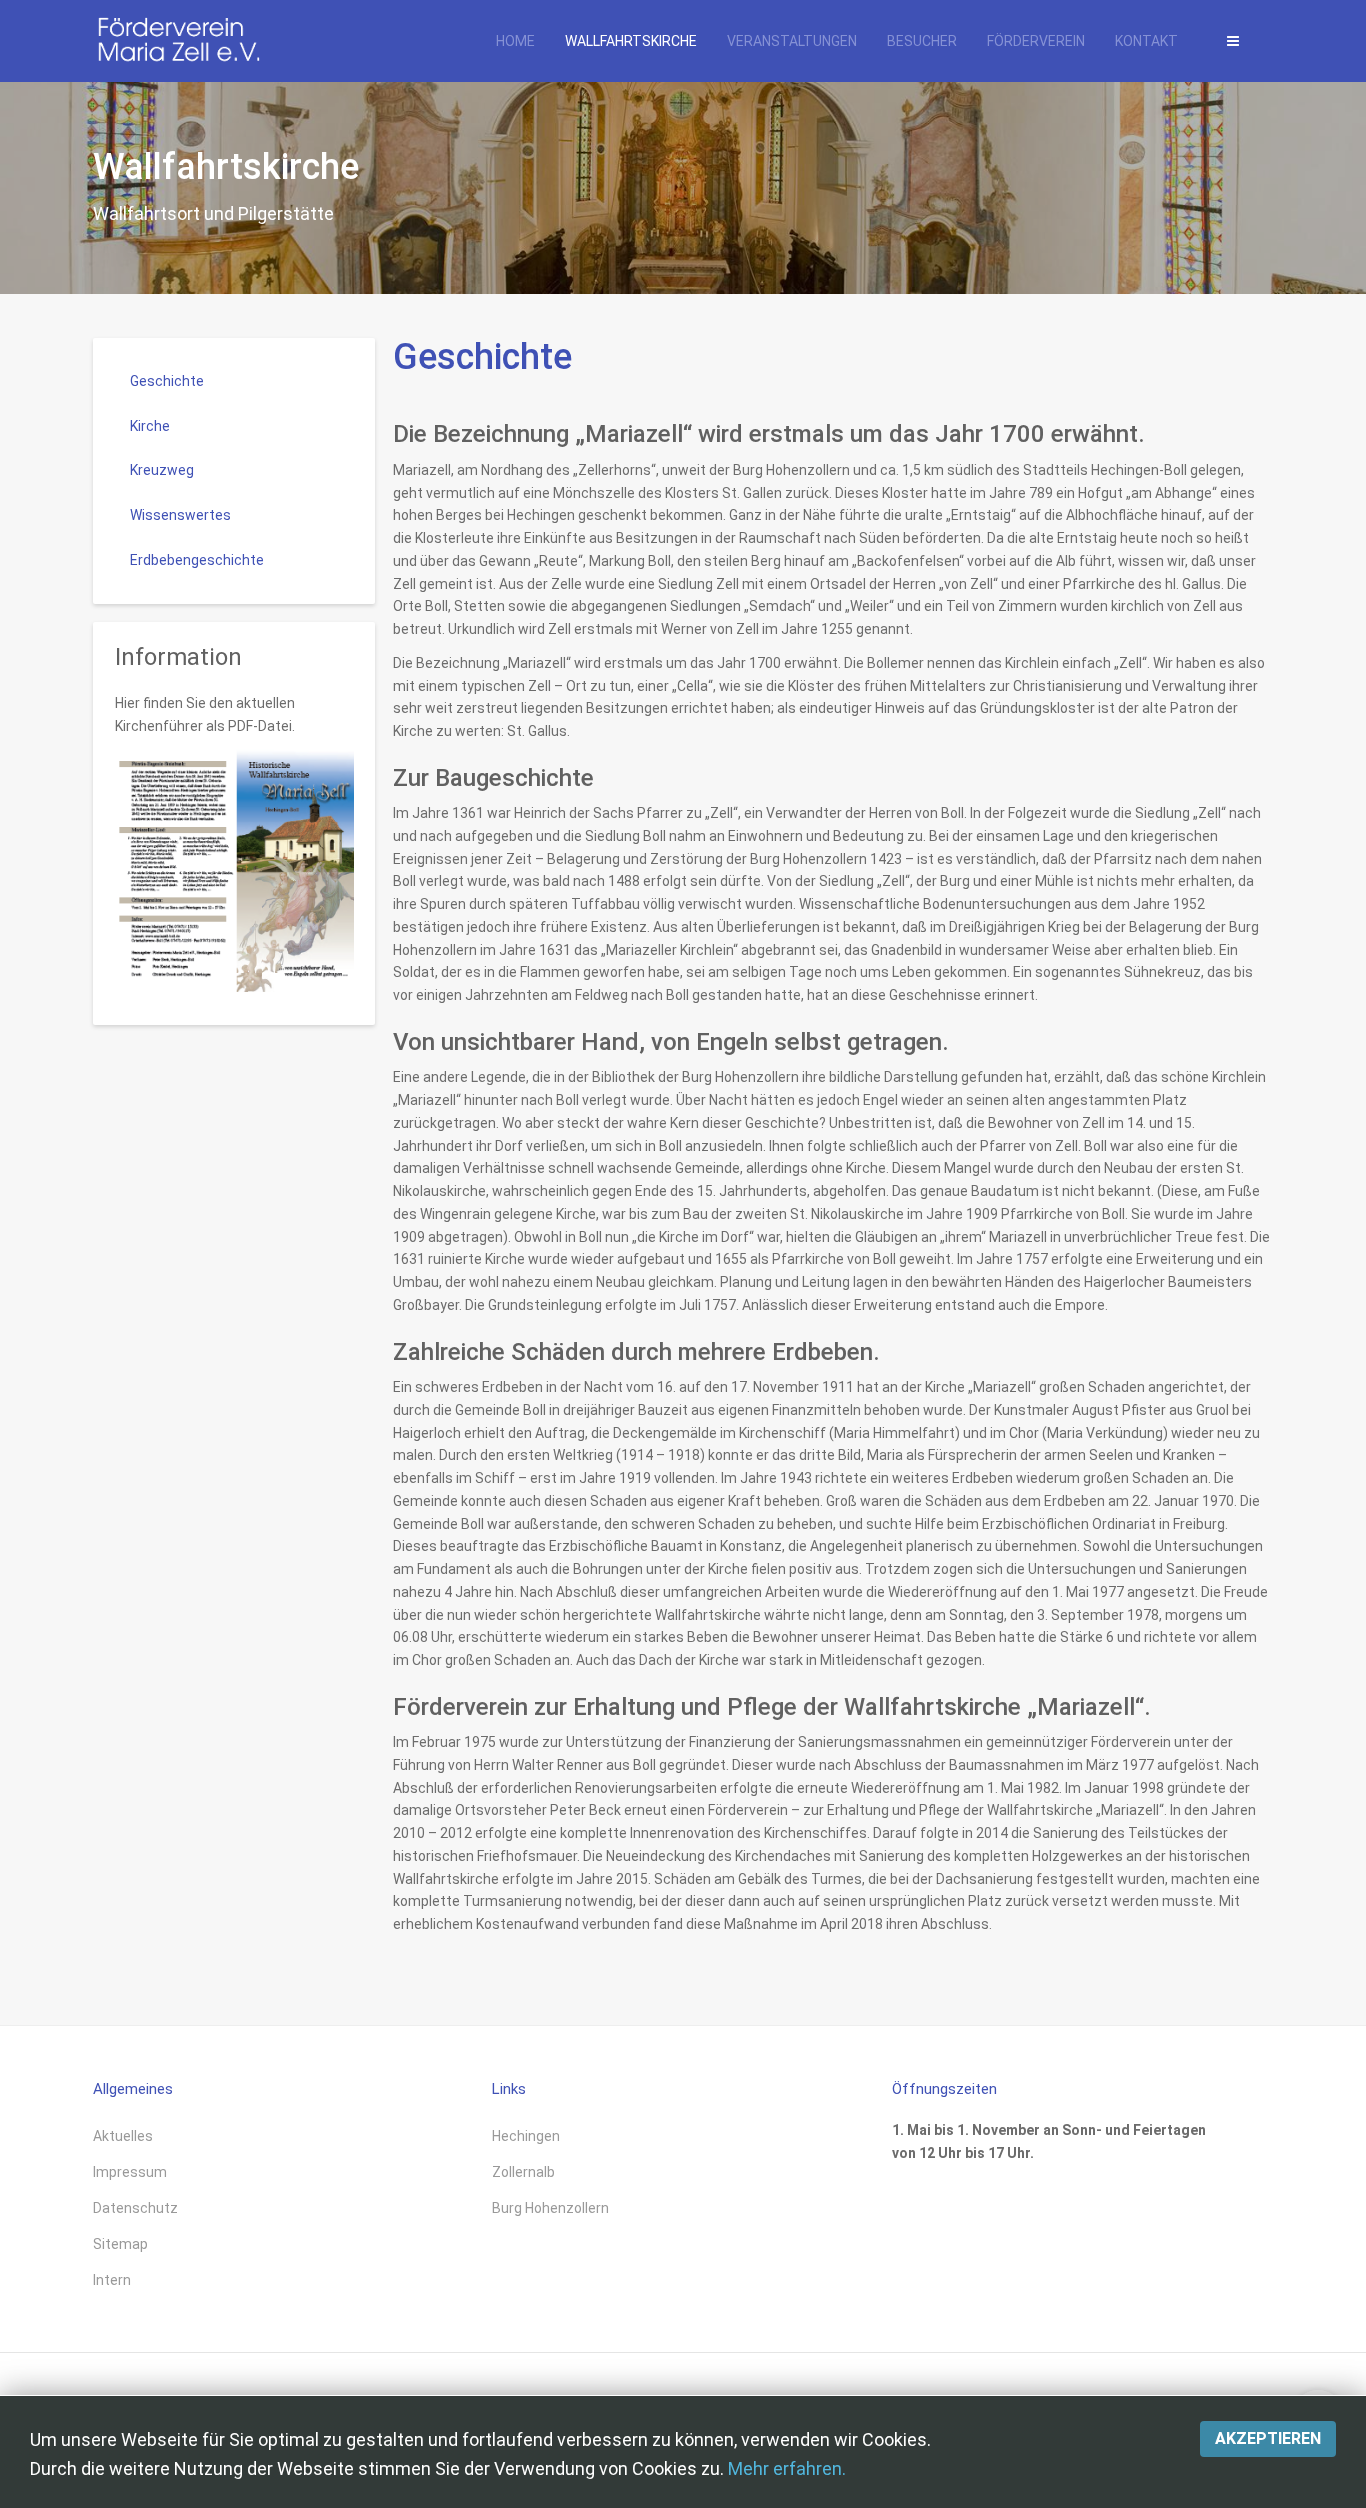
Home (515, 41)
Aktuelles (123, 2136)
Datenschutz (135, 2208)
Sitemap (120, 2244)
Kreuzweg (162, 470)
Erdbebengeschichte (197, 560)
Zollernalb (523, 2172)
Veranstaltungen (792, 41)
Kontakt (1146, 41)
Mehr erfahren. (787, 2468)
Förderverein (1036, 41)
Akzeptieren (1268, 2438)
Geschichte (482, 357)
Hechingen (526, 2136)
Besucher (922, 41)
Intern (112, 2280)
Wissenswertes (180, 515)
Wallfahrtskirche (631, 41)
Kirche (150, 426)
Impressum (130, 2172)
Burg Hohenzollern (550, 2208)
